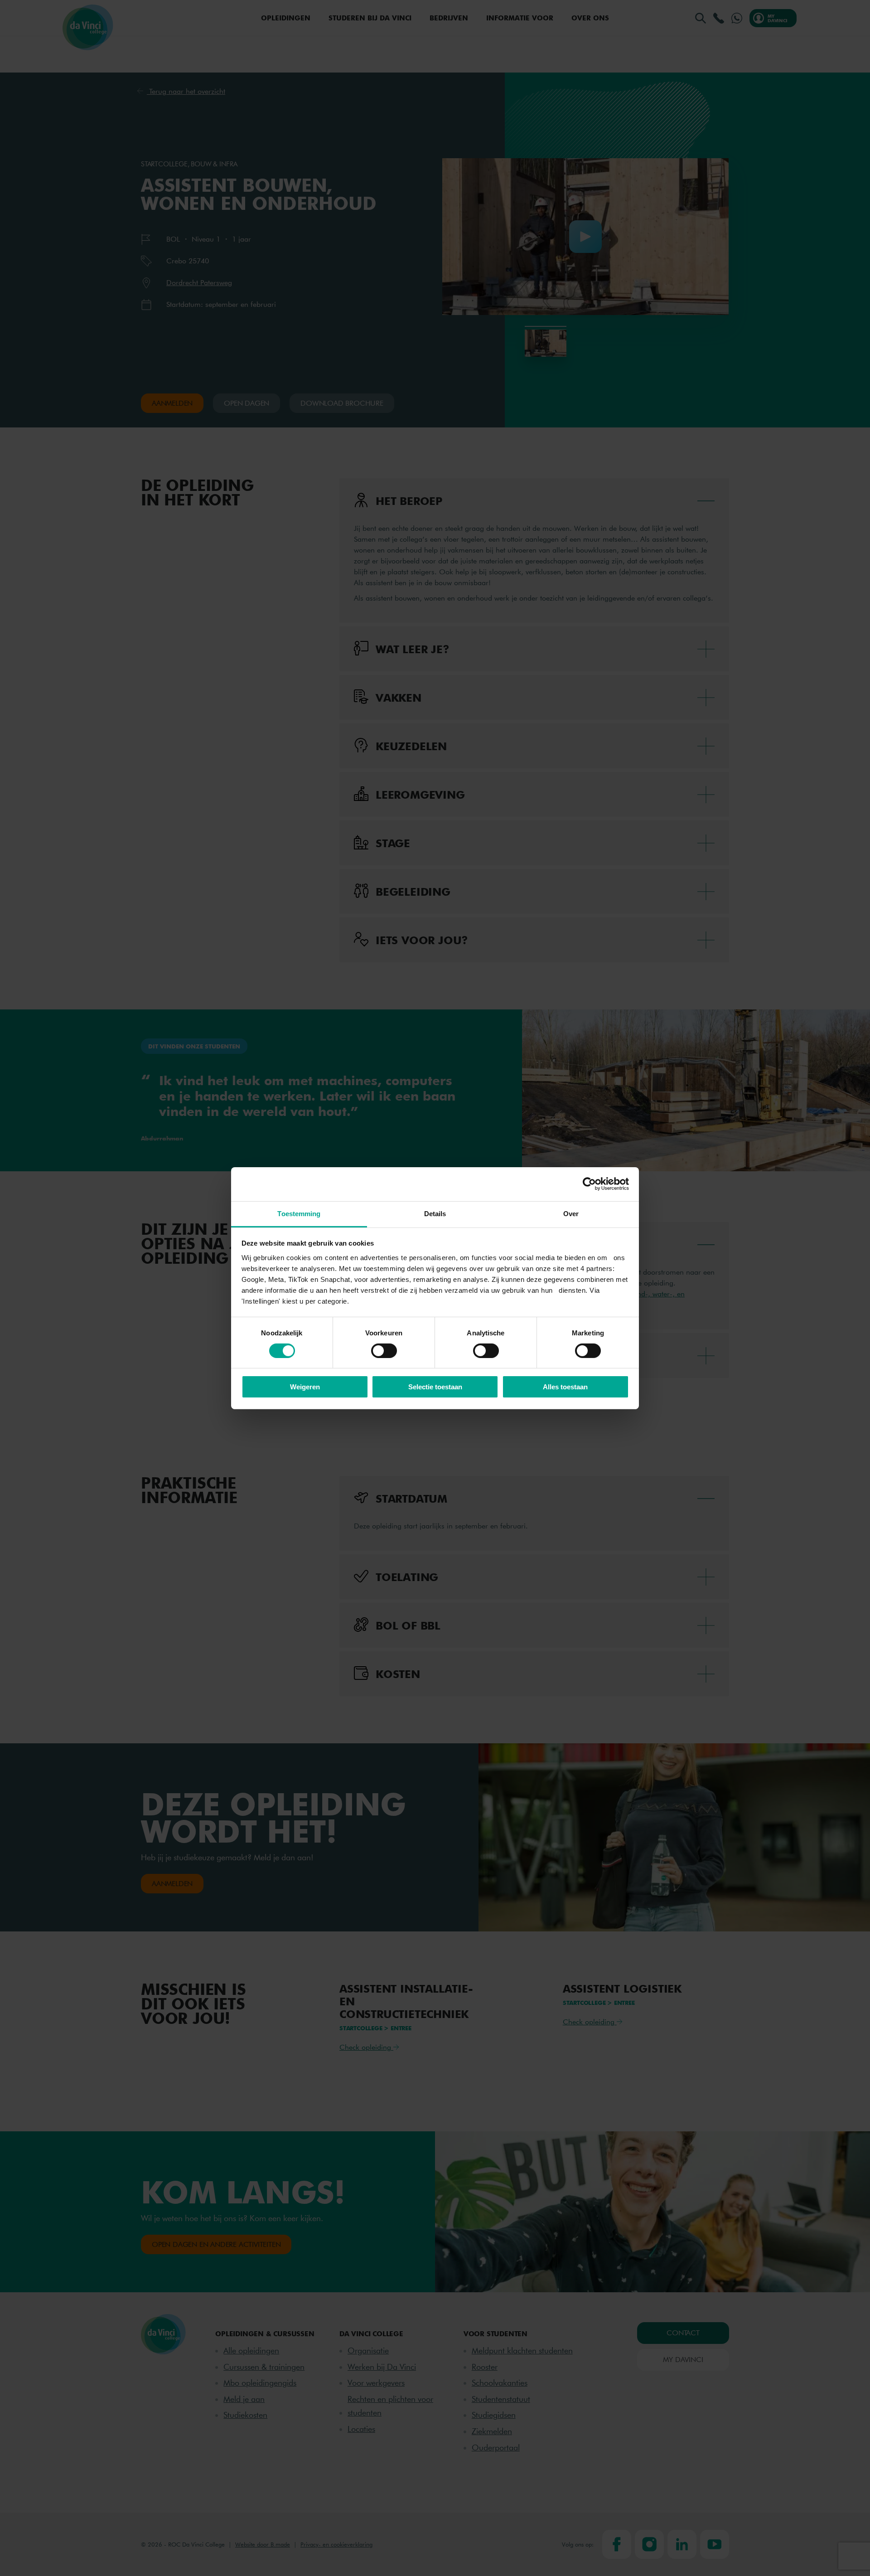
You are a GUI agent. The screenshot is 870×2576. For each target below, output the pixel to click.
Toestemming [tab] (299, 1213)
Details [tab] (435, 1213)
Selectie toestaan (435, 1387)
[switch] (384, 1351)
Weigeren (305, 1387)
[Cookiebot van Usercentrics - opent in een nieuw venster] (589, 1184)
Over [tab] (571, 1213)
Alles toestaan (565, 1387)
